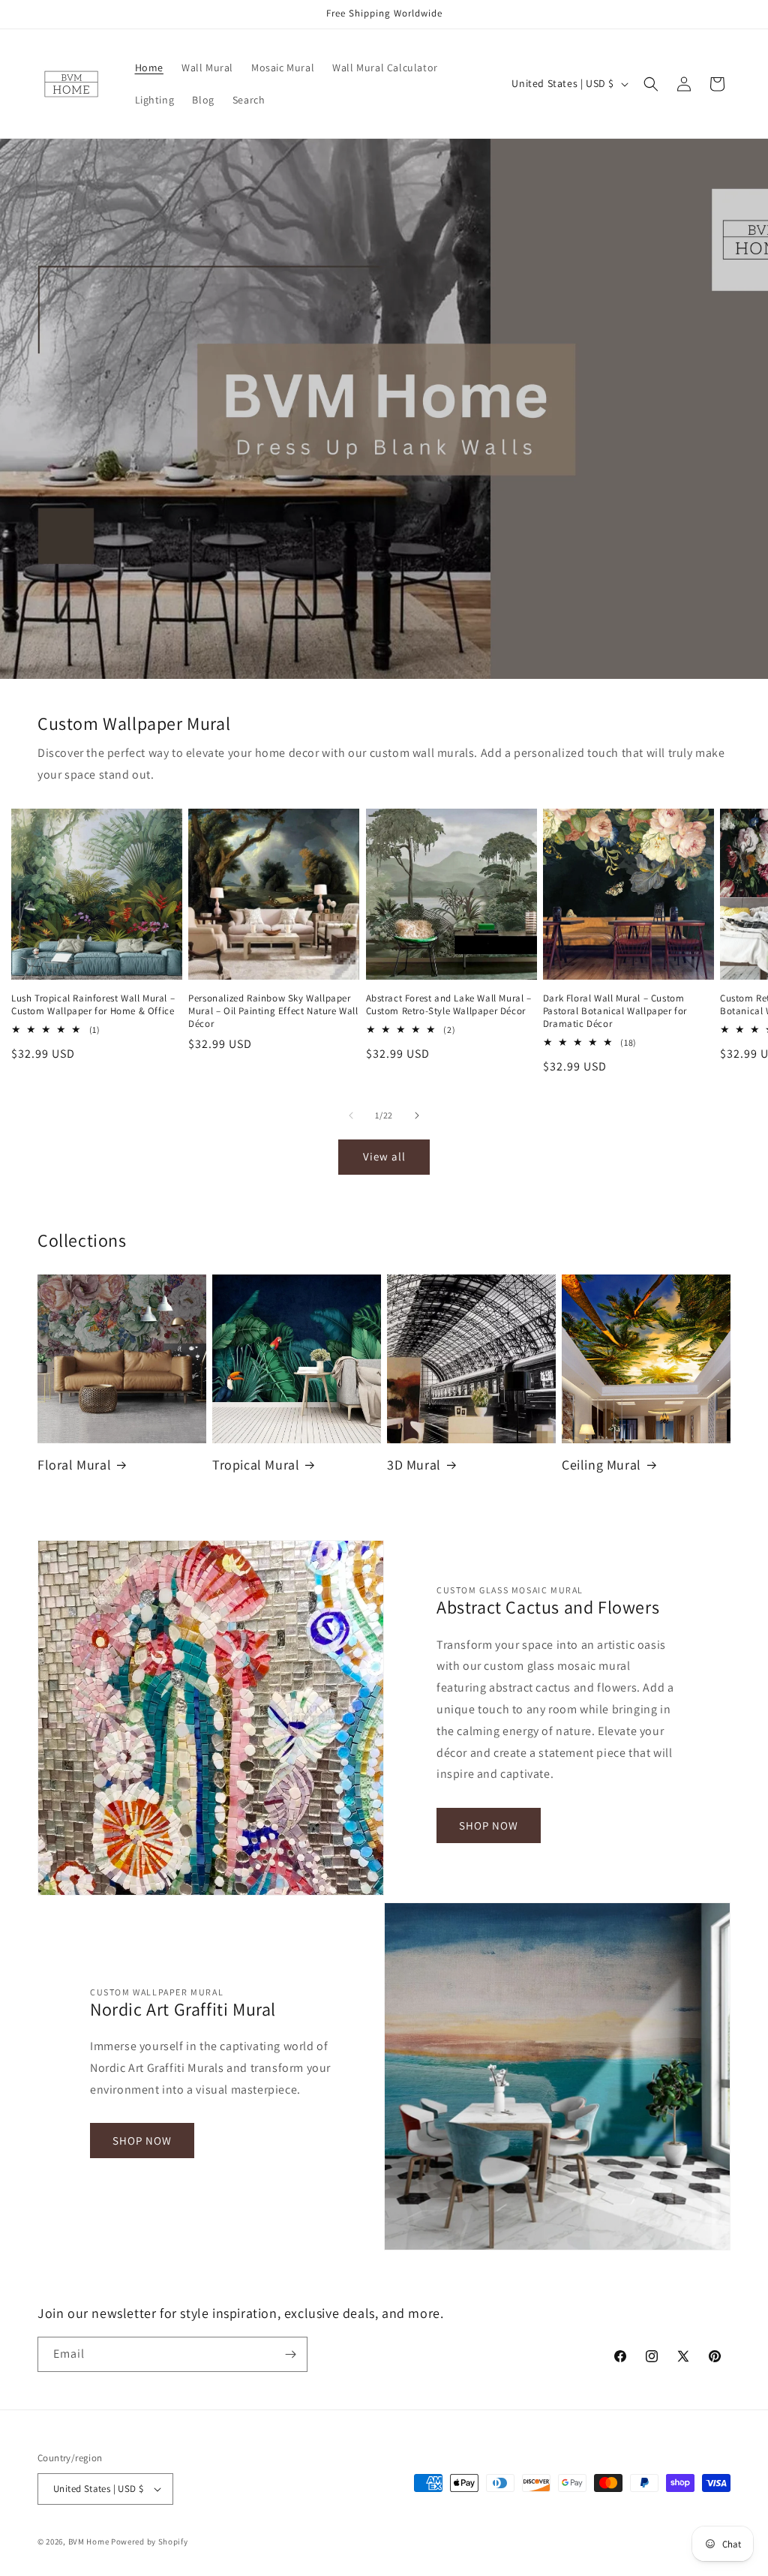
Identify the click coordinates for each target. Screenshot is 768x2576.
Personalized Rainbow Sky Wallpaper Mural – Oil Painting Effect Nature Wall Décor (273, 1011)
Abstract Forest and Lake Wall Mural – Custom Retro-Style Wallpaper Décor (449, 1005)
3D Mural (414, 1465)
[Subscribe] (290, 2354)
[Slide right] (417, 1115)
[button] (651, 84)
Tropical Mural (256, 1465)
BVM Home (89, 2541)
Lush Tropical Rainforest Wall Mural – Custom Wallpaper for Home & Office (93, 1005)
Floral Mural (74, 1465)
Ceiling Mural (601, 1465)
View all (384, 1156)
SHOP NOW (489, 1825)
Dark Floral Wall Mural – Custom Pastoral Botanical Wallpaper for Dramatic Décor (615, 1011)
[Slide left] (351, 1115)
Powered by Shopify (150, 2541)
